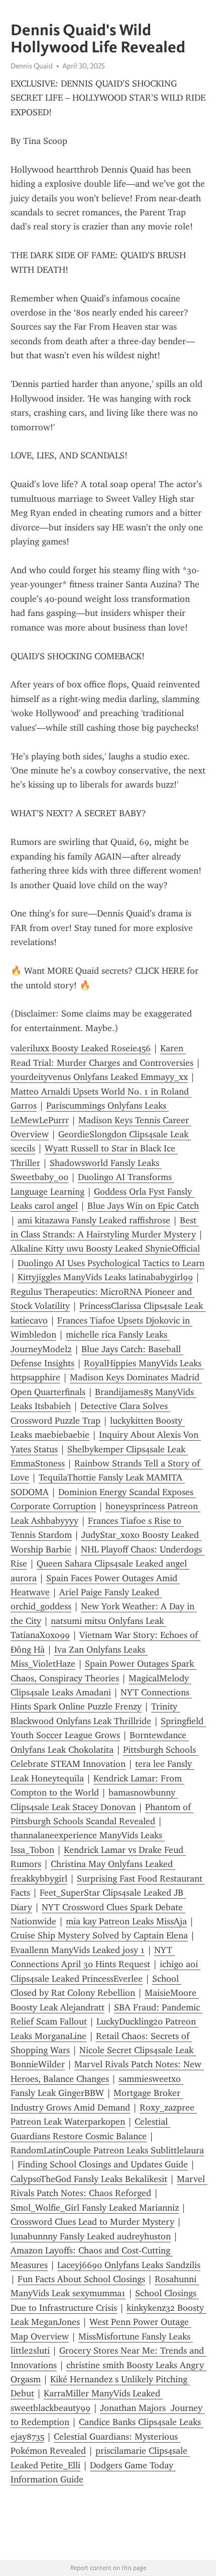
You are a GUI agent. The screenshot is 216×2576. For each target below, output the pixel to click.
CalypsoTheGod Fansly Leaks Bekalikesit (89, 2179)
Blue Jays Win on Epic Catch (143, 1206)
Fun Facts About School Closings (81, 2279)
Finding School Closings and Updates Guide (103, 2164)
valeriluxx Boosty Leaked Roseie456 (81, 1048)
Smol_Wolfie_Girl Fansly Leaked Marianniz (95, 2208)
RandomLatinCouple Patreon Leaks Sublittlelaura (107, 2150)
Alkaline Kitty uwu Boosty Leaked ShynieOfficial (105, 1248)
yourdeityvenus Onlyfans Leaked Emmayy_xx (99, 1077)
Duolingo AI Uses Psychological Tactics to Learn (111, 1263)
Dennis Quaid (32, 66)
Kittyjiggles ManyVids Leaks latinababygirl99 (105, 1277)
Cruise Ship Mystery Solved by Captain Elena (99, 1935)
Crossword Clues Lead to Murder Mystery (92, 2222)
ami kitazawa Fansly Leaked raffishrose (94, 1220)
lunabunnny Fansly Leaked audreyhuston (91, 2236)
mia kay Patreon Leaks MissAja (126, 1921)
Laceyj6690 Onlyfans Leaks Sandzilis (129, 2265)
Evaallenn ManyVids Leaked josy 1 (78, 1950)
